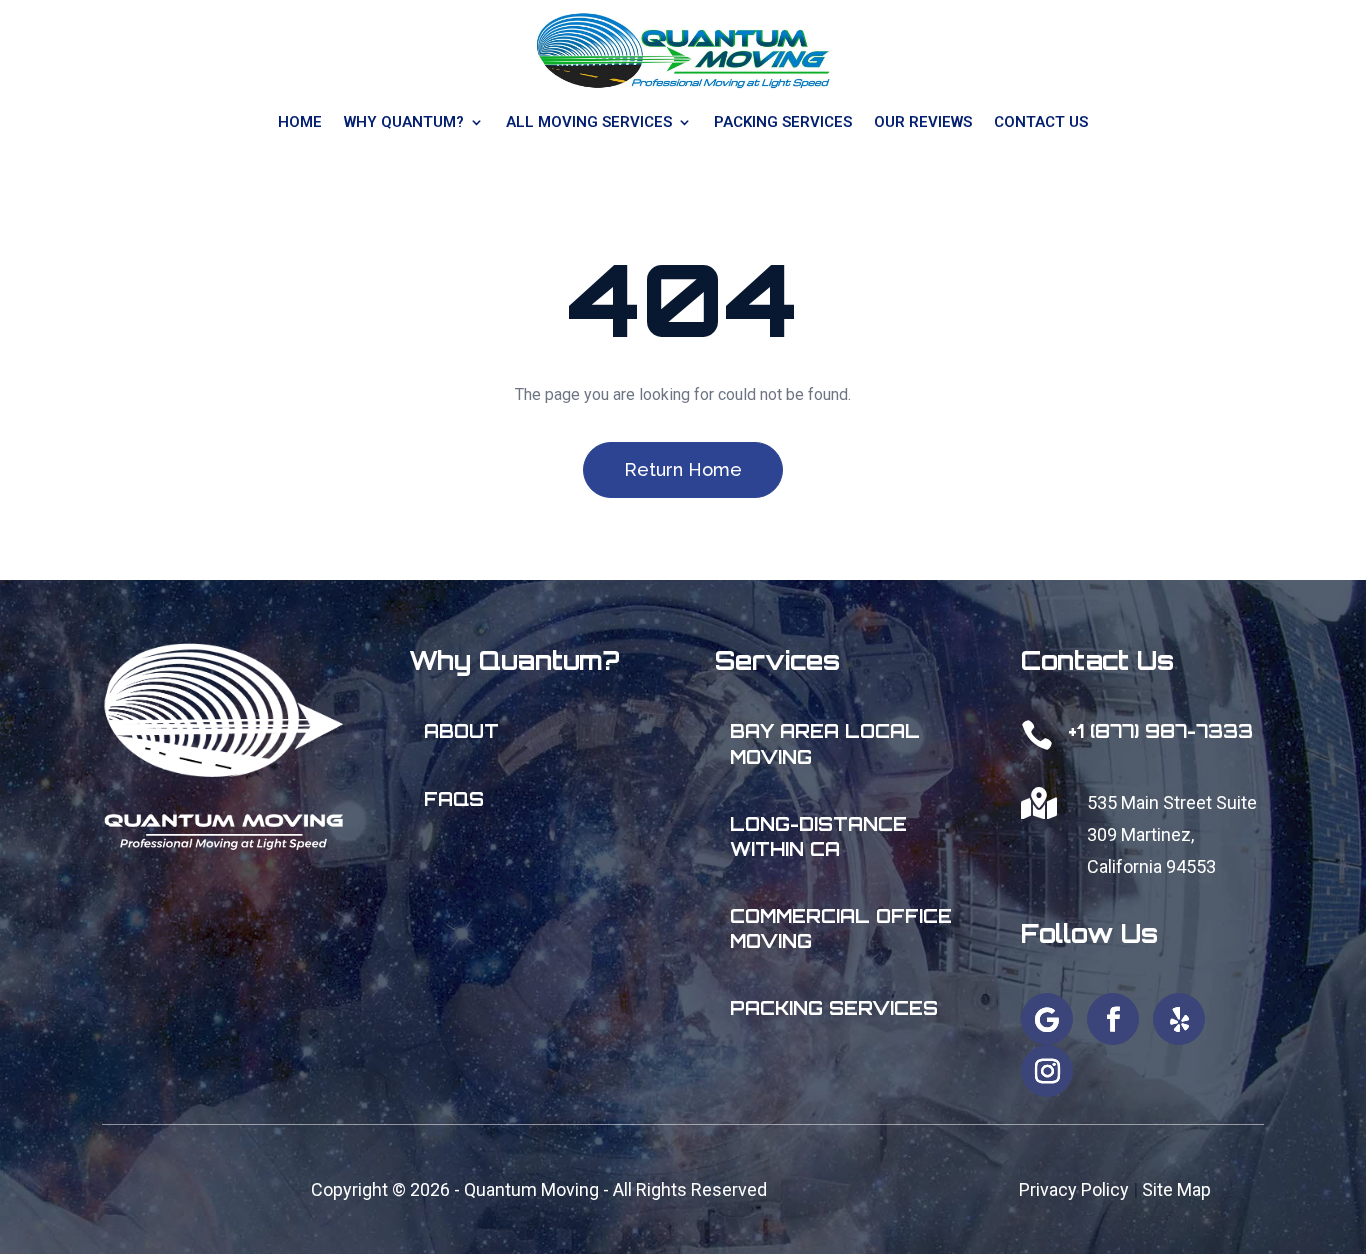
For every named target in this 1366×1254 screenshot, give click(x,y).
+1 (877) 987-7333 (1160, 731)
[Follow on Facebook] (1113, 1019)
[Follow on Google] (1047, 1019)
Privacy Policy (1074, 1189)
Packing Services (834, 1008)
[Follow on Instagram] (1047, 1071)
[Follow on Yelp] (1179, 1019)
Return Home (683, 469)
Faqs (454, 799)
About (461, 731)
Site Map (1176, 1189)
